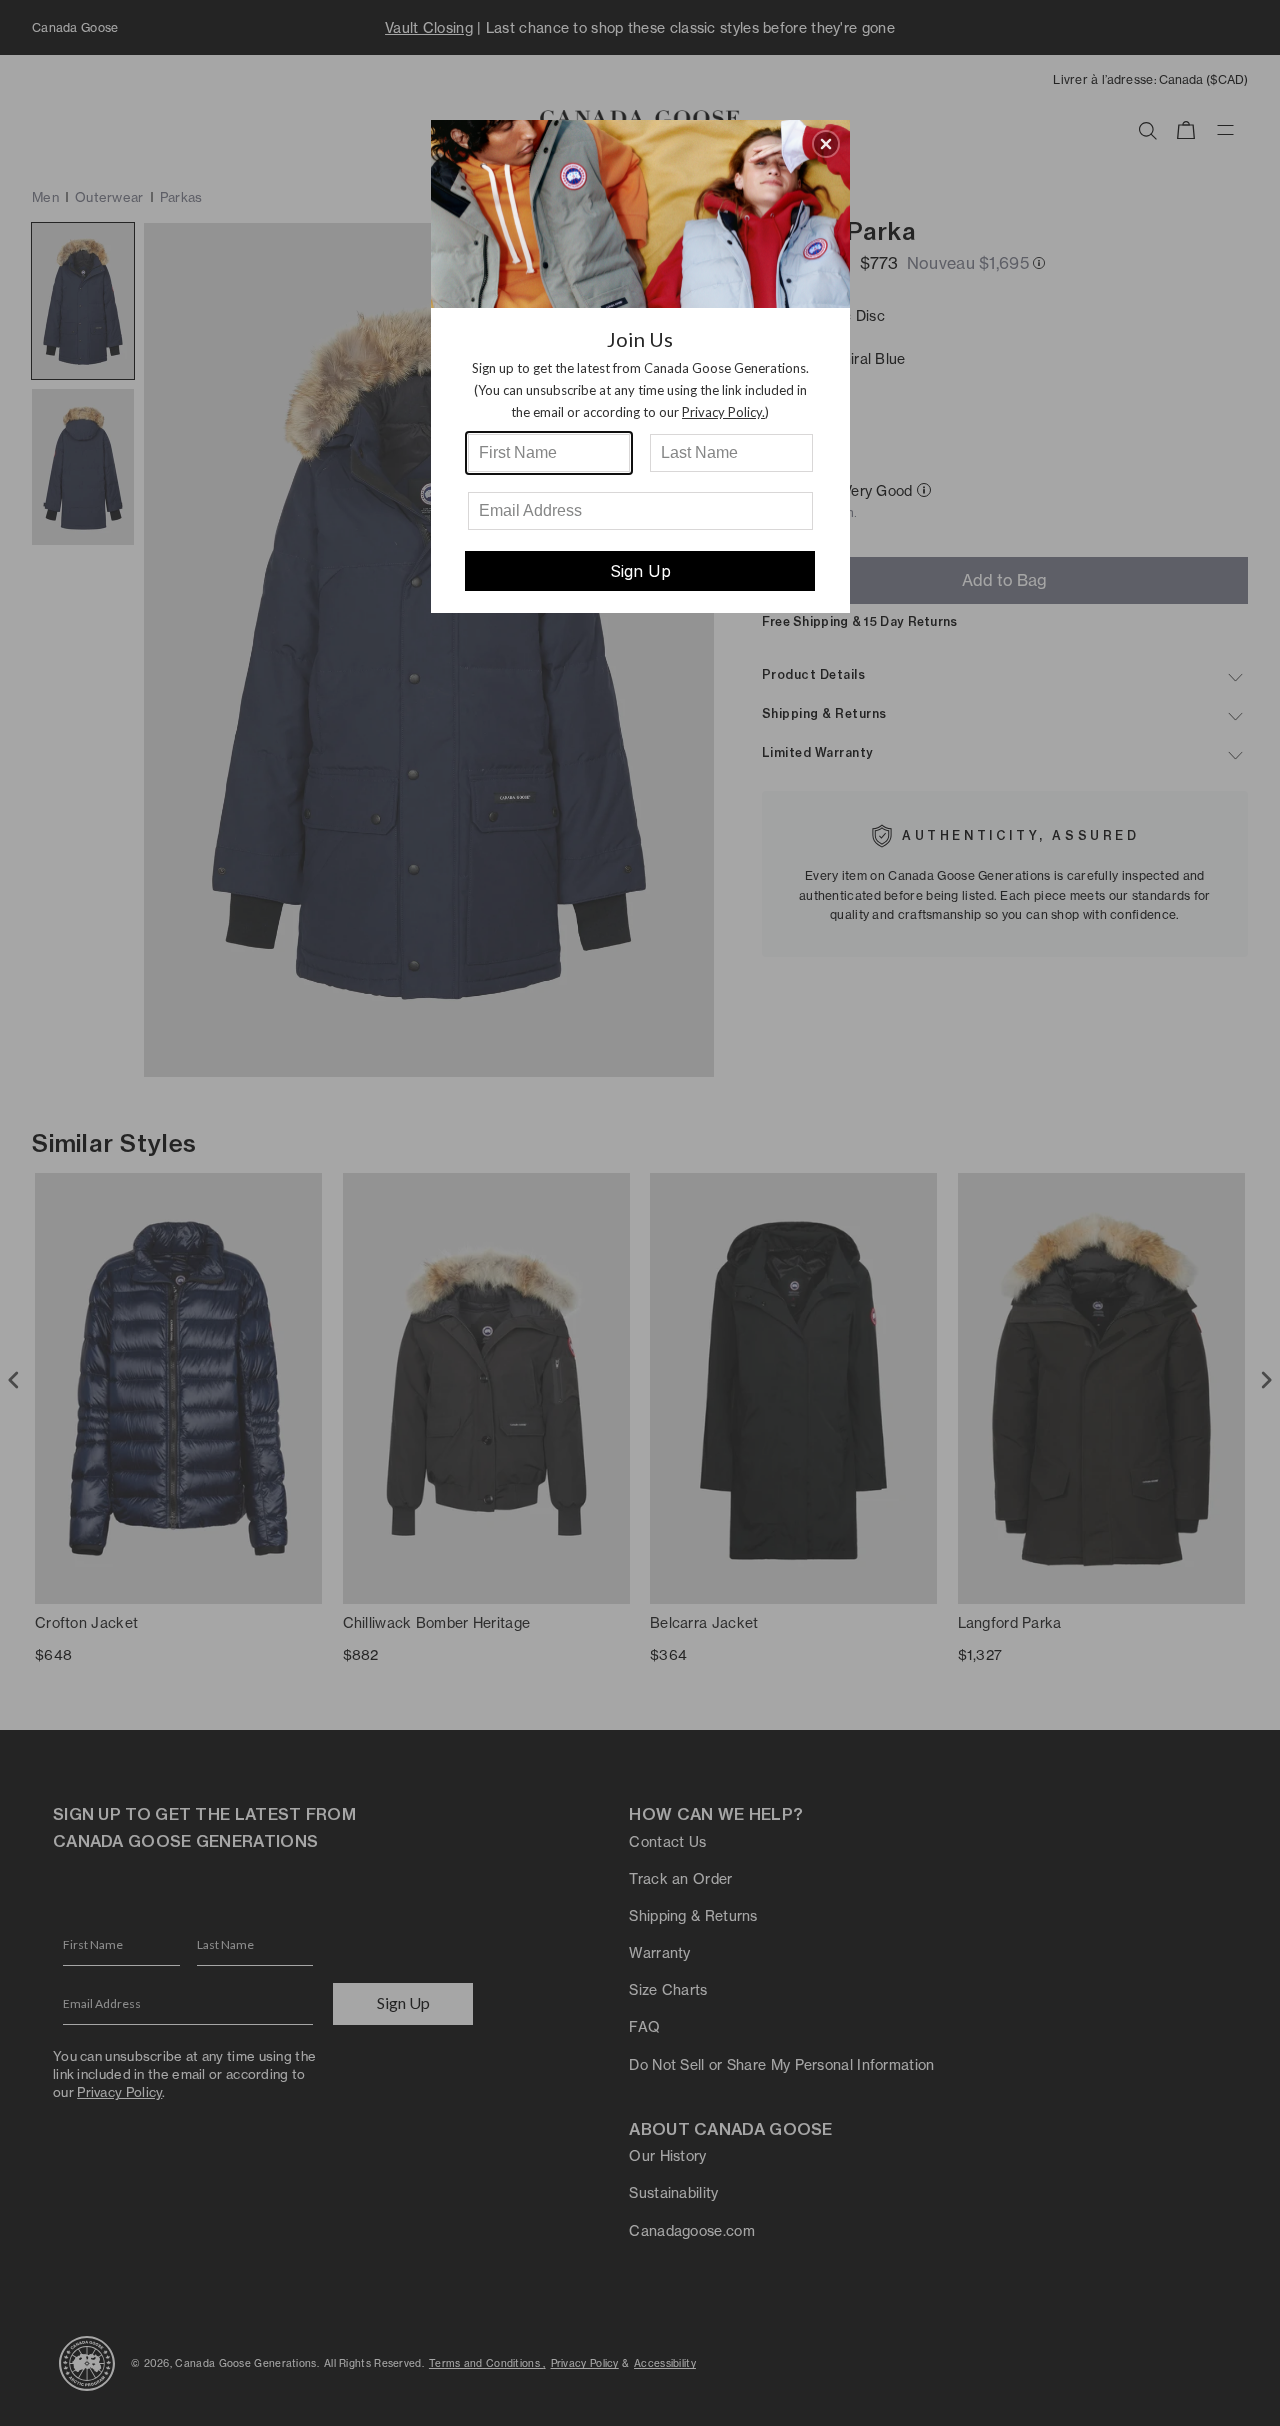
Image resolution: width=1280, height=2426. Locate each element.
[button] (826, 144)
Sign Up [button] (640, 571)
